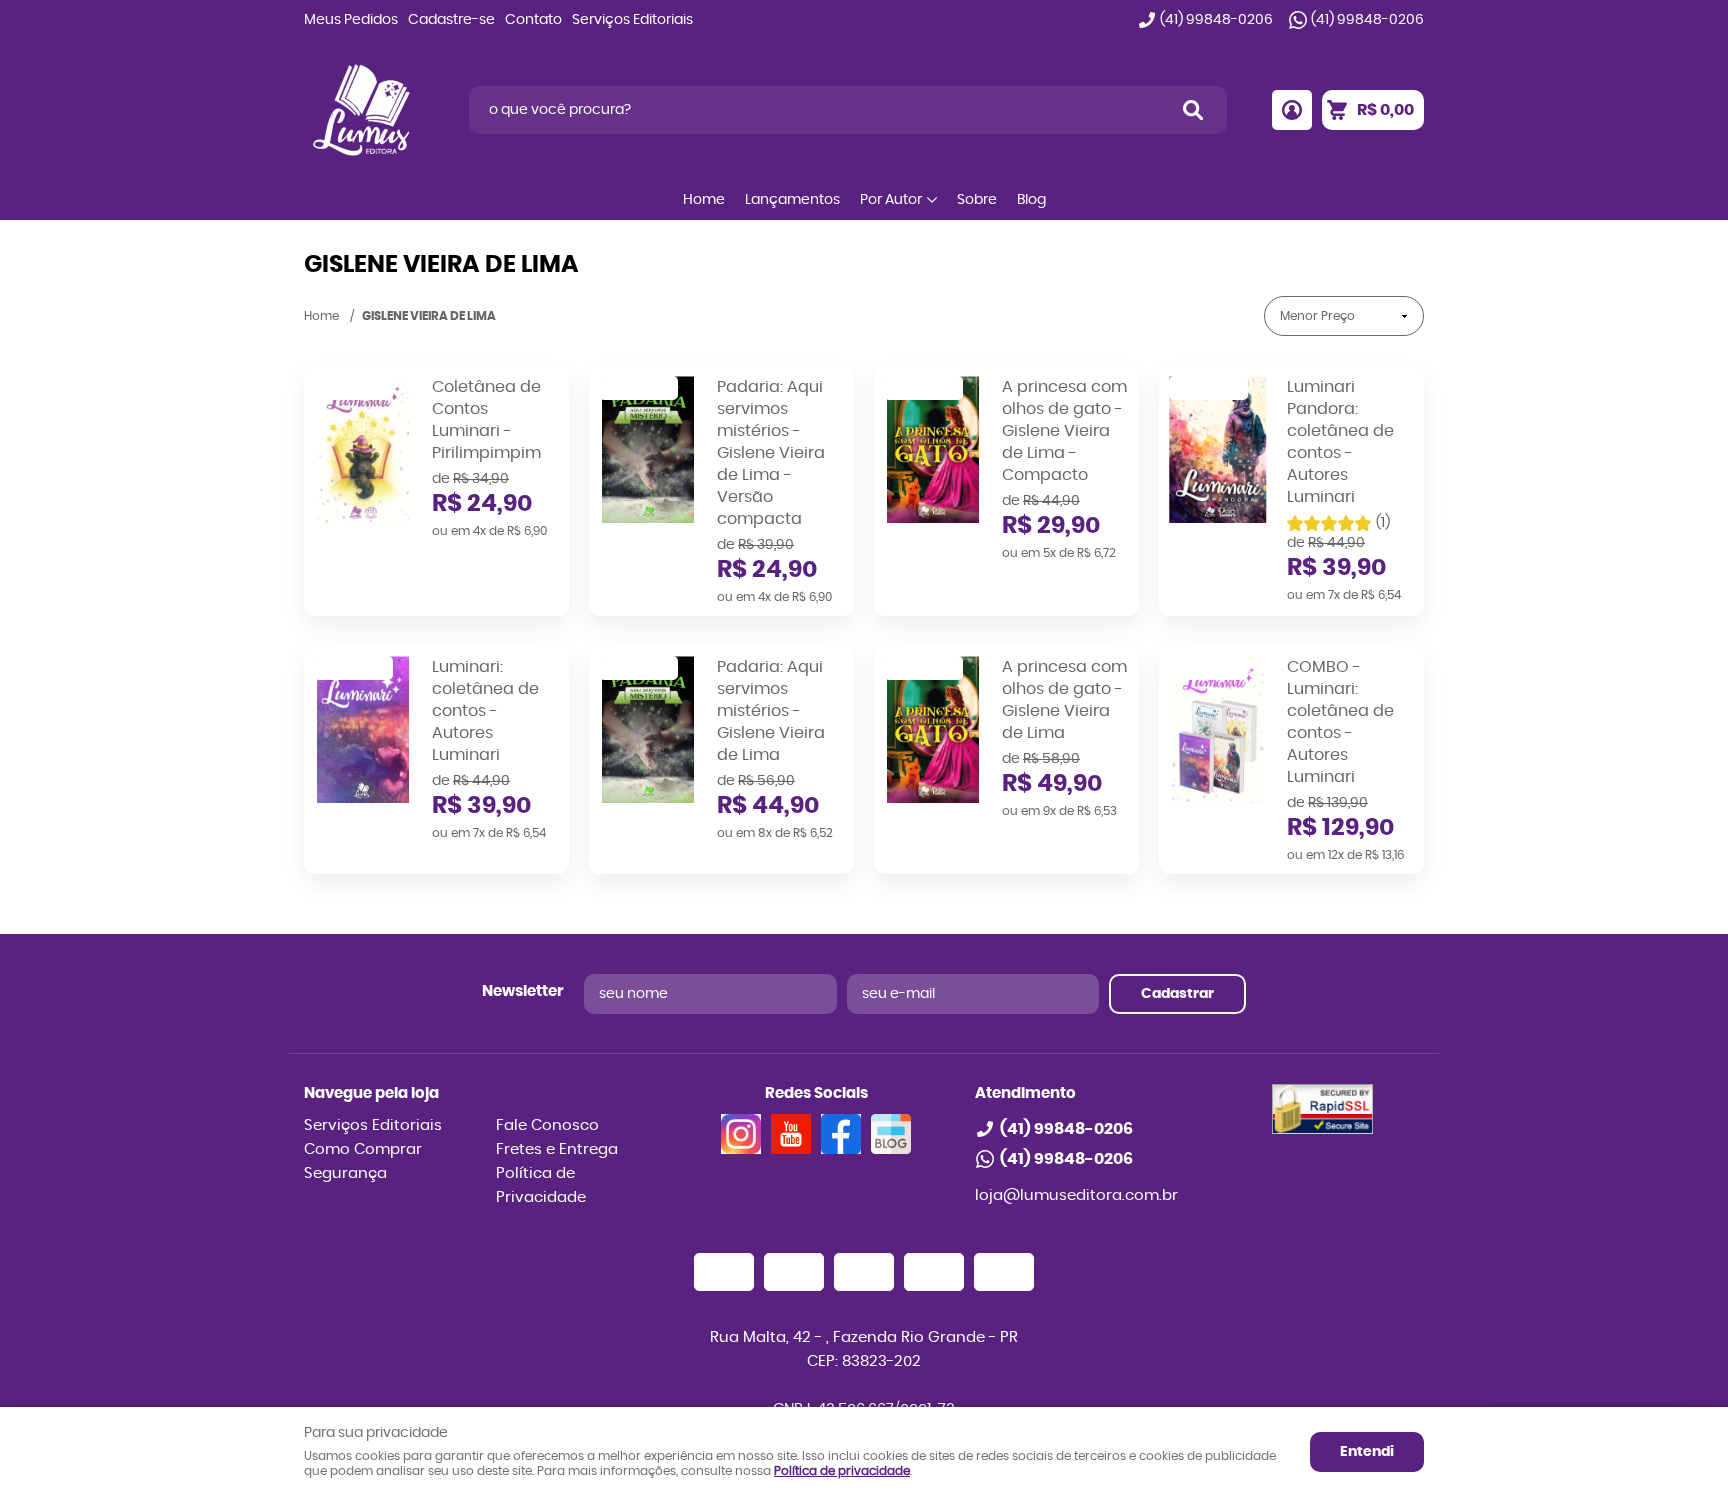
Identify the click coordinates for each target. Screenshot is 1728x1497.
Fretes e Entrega (557, 1149)
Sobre (977, 200)
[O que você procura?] (1193, 110)
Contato (533, 20)
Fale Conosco (547, 1125)
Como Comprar (363, 1149)
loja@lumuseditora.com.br (1076, 1195)
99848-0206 (1216, 20)
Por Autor (891, 200)
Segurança (345, 1173)
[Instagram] (741, 1134)
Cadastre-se (451, 20)
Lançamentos (792, 200)
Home (704, 200)
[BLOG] (891, 1134)
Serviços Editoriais (632, 20)
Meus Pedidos (351, 20)
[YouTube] (791, 1134)
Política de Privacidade (541, 1185)
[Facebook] (841, 1134)
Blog (1031, 200)
